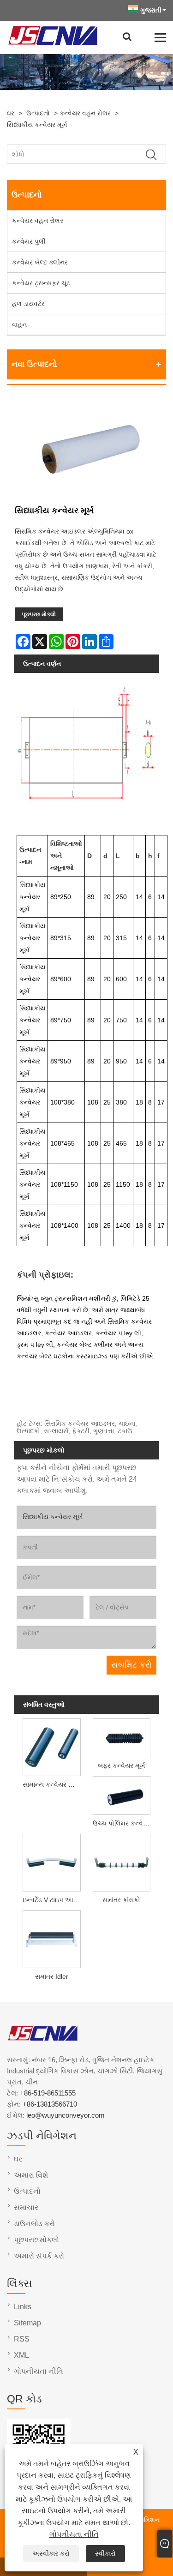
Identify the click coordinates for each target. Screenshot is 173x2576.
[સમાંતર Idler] (51, 1938)
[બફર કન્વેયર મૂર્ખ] (122, 1737)
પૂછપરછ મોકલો (39, 614)
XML (21, 2355)
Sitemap (27, 2323)
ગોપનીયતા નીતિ (74, 2534)
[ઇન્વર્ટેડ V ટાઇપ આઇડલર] (51, 1862)
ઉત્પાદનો (38, 113)
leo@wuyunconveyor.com (66, 2115)
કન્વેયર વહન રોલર (85, 113)
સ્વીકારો (105, 2553)
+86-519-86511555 (48, 2093)
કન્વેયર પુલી (29, 241)
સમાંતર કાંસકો (121, 1900)
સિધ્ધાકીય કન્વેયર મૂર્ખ (37, 125)
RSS (22, 2339)
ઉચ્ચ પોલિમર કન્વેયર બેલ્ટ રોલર (123, 1823)
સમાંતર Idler (52, 1976)
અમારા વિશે (31, 2175)
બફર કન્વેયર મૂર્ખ (122, 1765)
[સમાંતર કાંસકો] (122, 1862)
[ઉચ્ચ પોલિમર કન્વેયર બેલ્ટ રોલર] (122, 1795)
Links (23, 2307)
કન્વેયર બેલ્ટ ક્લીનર (40, 262)
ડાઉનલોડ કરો (34, 2224)
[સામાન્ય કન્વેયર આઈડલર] (51, 1746)
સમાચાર (26, 2207)
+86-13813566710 (50, 2104)
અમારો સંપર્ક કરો (39, 2256)
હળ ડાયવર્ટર (28, 304)
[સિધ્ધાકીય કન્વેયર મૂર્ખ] (86, 449)
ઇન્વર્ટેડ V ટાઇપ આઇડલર (53, 1900)
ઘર (11, 113)
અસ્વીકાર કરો (51, 2553)
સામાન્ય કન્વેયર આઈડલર (53, 1784)
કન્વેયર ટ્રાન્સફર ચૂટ (41, 283)
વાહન (19, 324)
